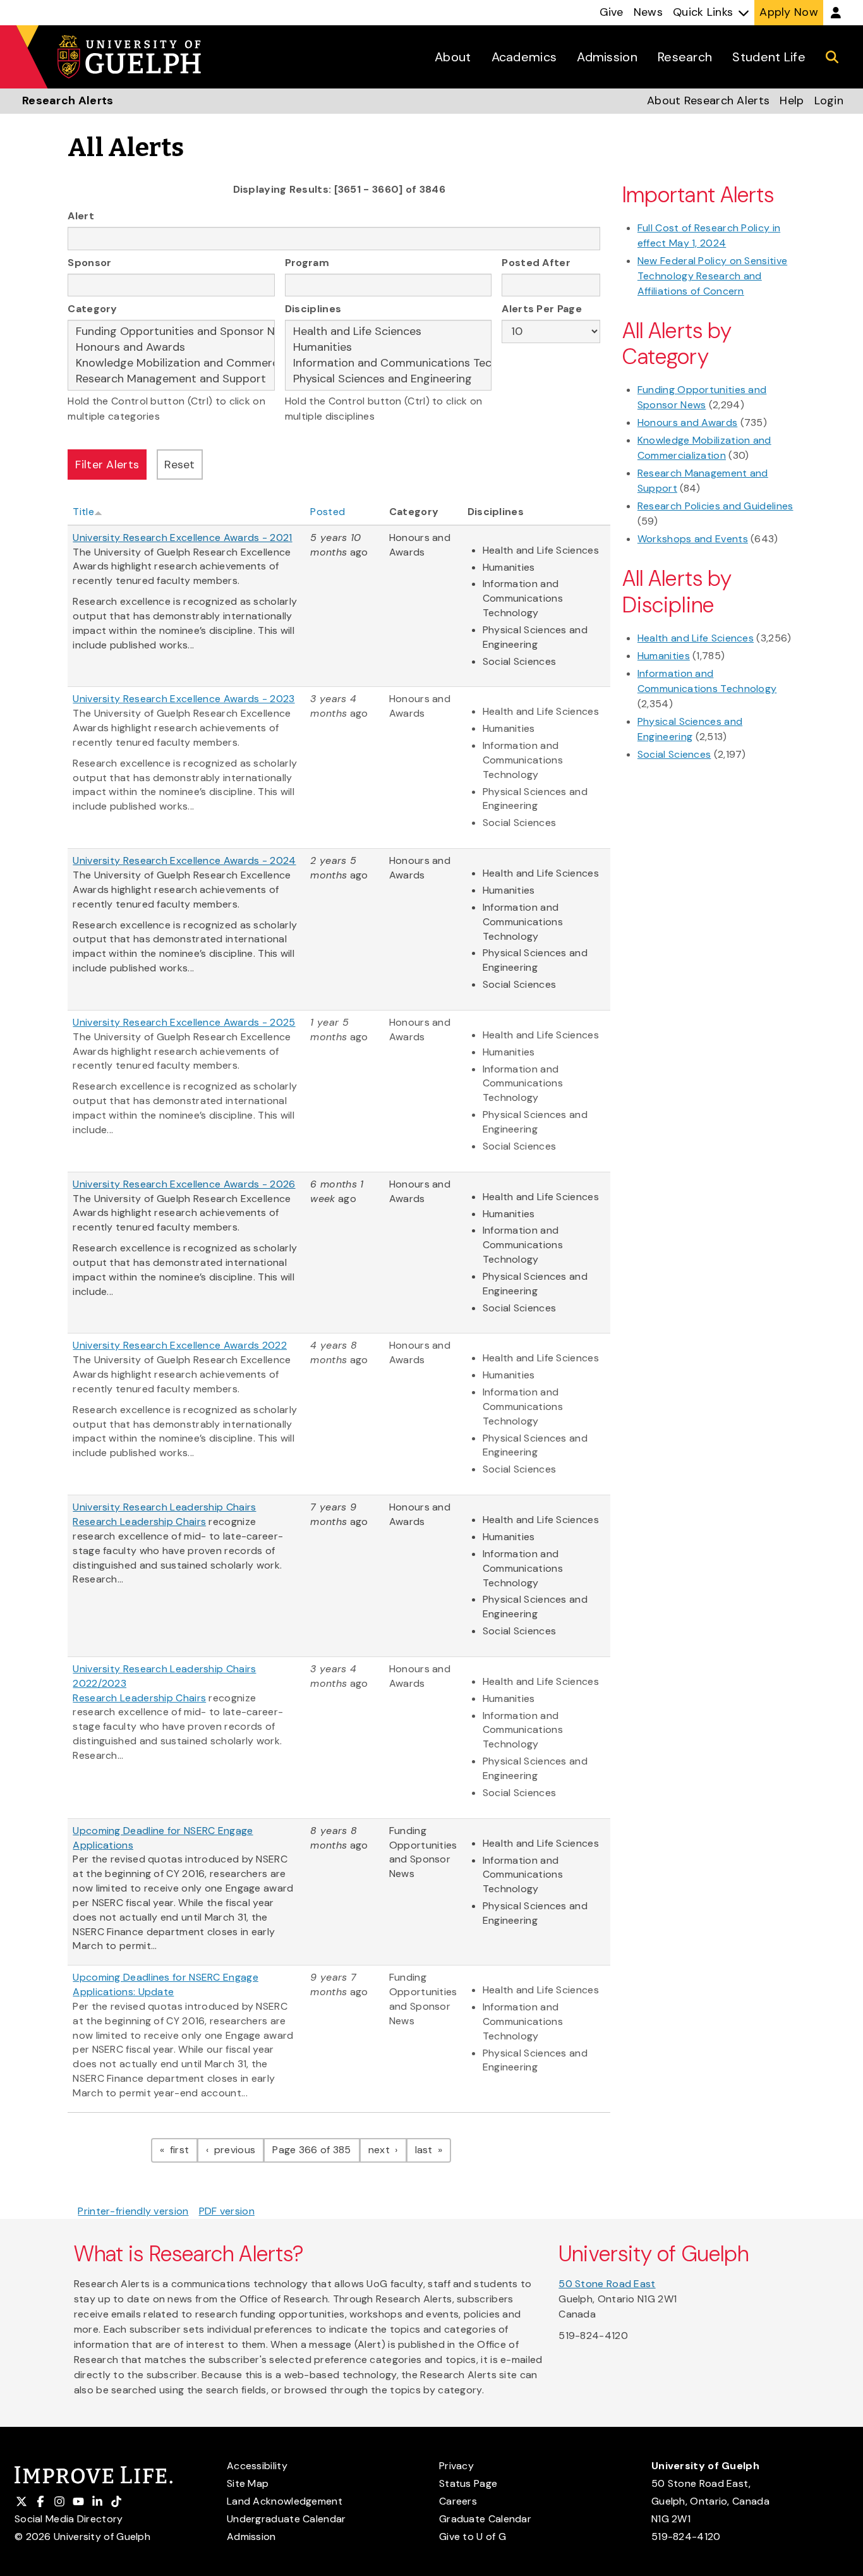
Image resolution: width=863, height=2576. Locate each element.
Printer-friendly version (133, 2211)
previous (238, 2149)
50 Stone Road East (607, 2284)
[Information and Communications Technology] (389, 363)
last (433, 2149)
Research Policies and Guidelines (715, 506)
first (182, 2149)
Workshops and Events (693, 539)
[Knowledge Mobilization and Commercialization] (171, 363)
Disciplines (313, 309)
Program (307, 263)
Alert (81, 216)
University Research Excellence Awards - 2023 (184, 699)
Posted (328, 512)
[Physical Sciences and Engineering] (389, 379)
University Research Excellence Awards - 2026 (184, 1184)
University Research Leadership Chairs (164, 1507)
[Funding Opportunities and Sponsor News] (171, 331)
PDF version (227, 2211)
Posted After (536, 263)
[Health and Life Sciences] (389, 331)
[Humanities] (389, 347)
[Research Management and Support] (171, 379)
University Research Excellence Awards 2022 (180, 1345)
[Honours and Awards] (171, 347)
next (388, 2149)
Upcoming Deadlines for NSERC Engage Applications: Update (166, 1984)
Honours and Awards (687, 422)
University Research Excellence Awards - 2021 (182, 538)
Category (92, 309)
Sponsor (89, 263)
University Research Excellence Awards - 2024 (184, 860)
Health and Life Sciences (696, 638)
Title (83, 512)
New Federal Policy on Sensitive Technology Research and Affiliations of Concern (712, 276)
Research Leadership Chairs (139, 1522)
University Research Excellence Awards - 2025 (184, 1022)
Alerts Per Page (542, 309)
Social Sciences (674, 754)
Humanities (664, 656)
